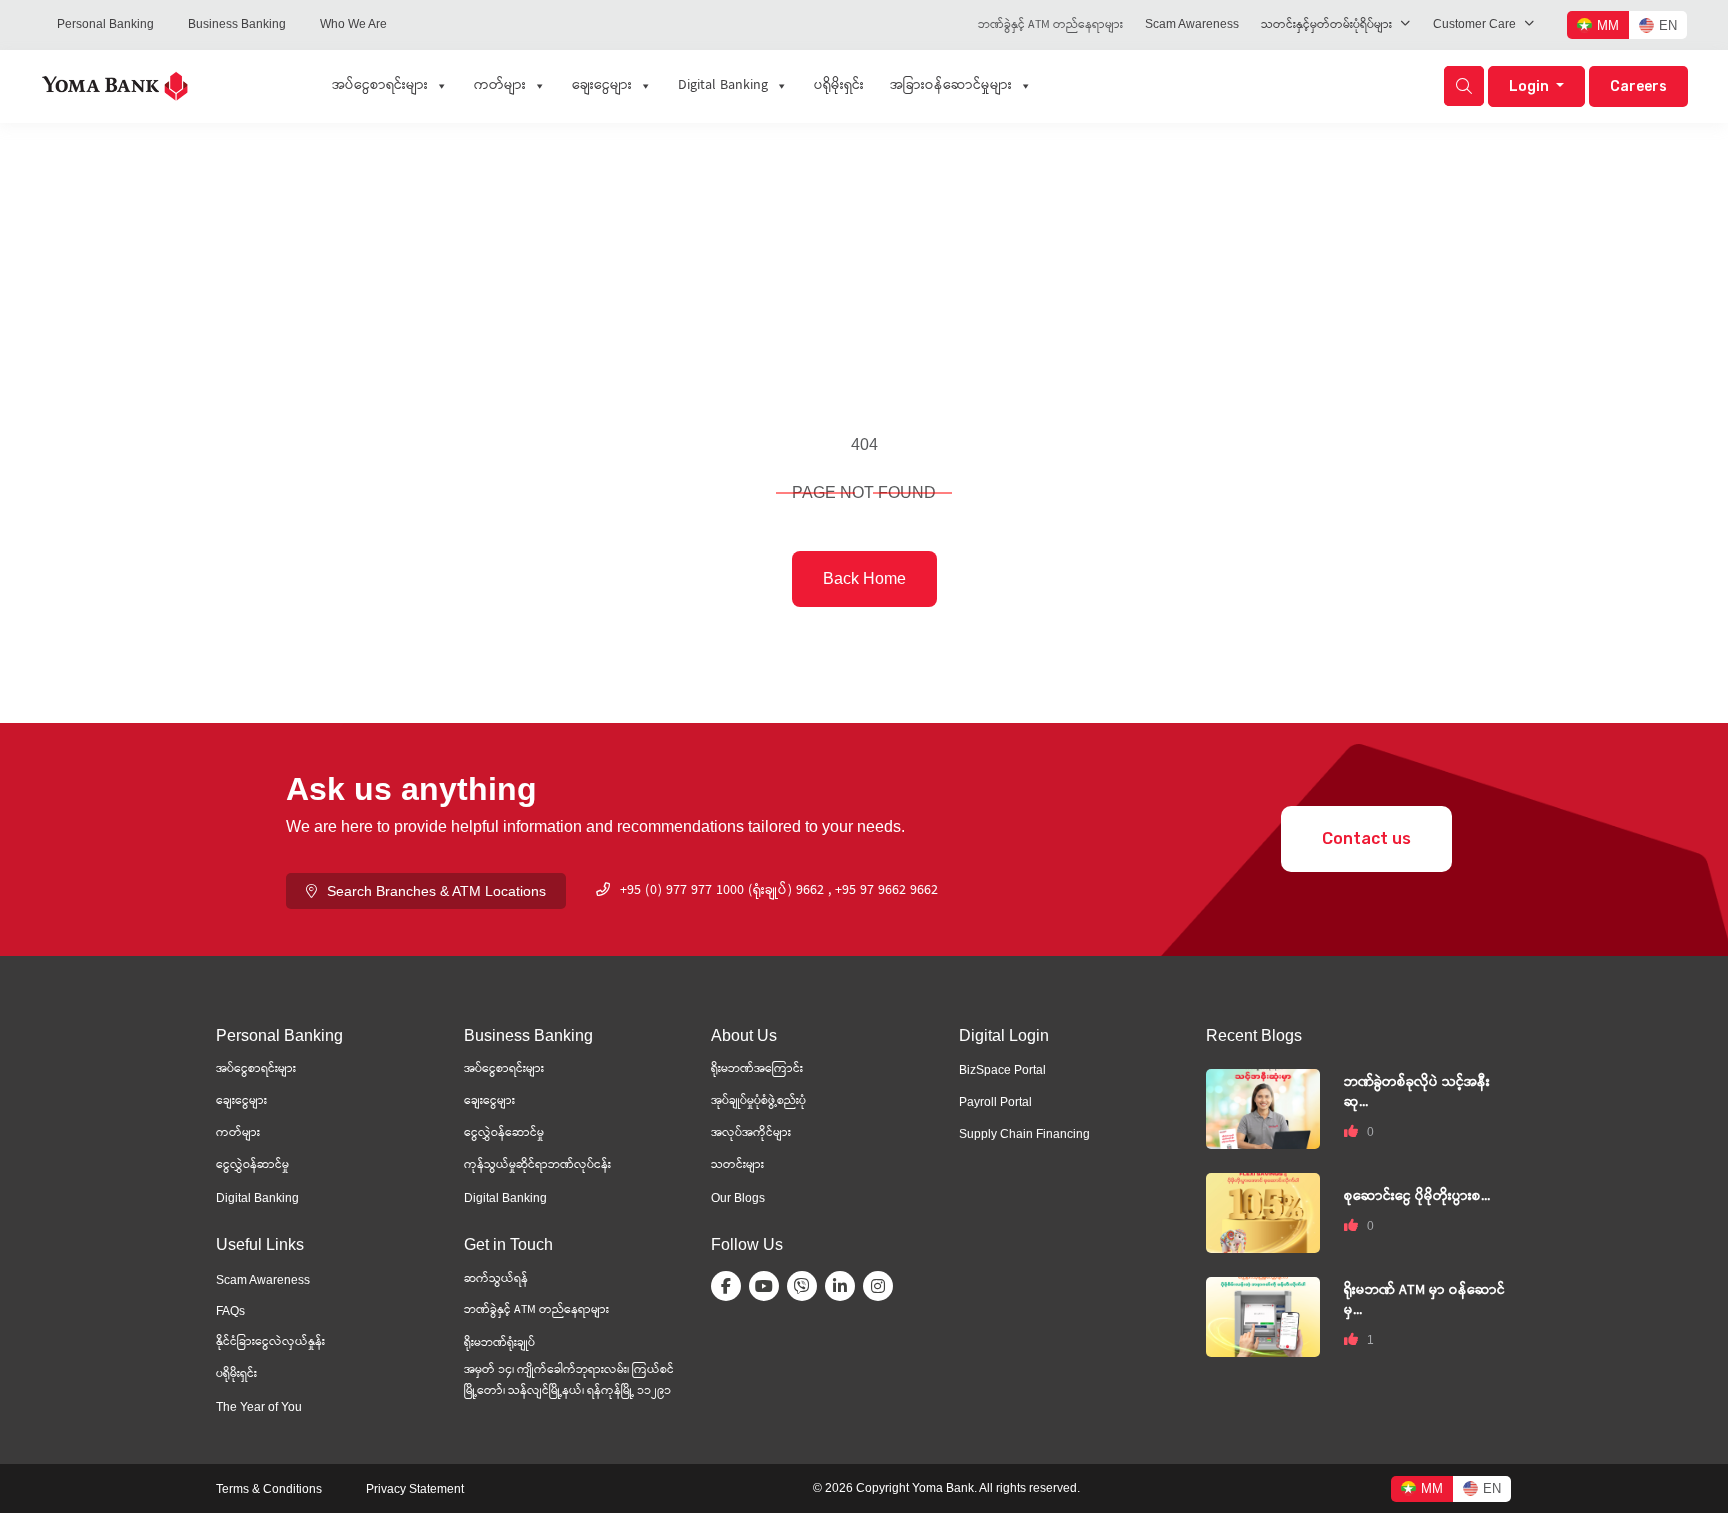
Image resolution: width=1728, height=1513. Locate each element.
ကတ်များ (500, 86)
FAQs (230, 1311)
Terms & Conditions (269, 1489)
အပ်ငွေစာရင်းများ (380, 86)
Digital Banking (723, 86)
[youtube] (768, 1286)
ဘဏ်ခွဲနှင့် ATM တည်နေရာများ (1050, 25)
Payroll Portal (995, 1102)
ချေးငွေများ (602, 86)
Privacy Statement (415, 1489)
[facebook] (730, 1286)
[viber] (806, 1286)
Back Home (864, 578)
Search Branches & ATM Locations (436, 891)
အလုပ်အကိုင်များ (751, 1133)
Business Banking (237, 24)
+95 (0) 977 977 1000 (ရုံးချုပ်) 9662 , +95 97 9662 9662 (779, 891)
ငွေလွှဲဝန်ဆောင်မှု (504, 1133)
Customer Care (1474, 24)
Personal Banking (105, 24)
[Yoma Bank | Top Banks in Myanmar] (115, 84)
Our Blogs (738, 1198)
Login (1530, 86)
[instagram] (882, 1286)
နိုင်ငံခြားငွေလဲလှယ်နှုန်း (270, 1342)
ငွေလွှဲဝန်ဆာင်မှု (252, 1165)
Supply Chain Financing (1024, 1134)
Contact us (1366, 838)
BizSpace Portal (1002, 1070)
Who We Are (353, 24)
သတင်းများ (737, 1165)
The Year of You (259, 1407)
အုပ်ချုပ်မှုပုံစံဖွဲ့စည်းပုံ (758, 1101)
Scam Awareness (1192, 24)
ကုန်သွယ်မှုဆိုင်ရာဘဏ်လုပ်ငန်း (537, 1165)
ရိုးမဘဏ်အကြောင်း (757, 1069)
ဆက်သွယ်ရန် (496, 1279)
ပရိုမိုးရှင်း (839, 86)
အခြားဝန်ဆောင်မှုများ (951, 86)
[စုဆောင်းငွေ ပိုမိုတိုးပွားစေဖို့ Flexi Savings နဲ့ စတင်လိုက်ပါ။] (1263, 1212)
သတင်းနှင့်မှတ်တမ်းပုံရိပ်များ (1326, 25)
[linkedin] (844, 1286)
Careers (1638, 86)
